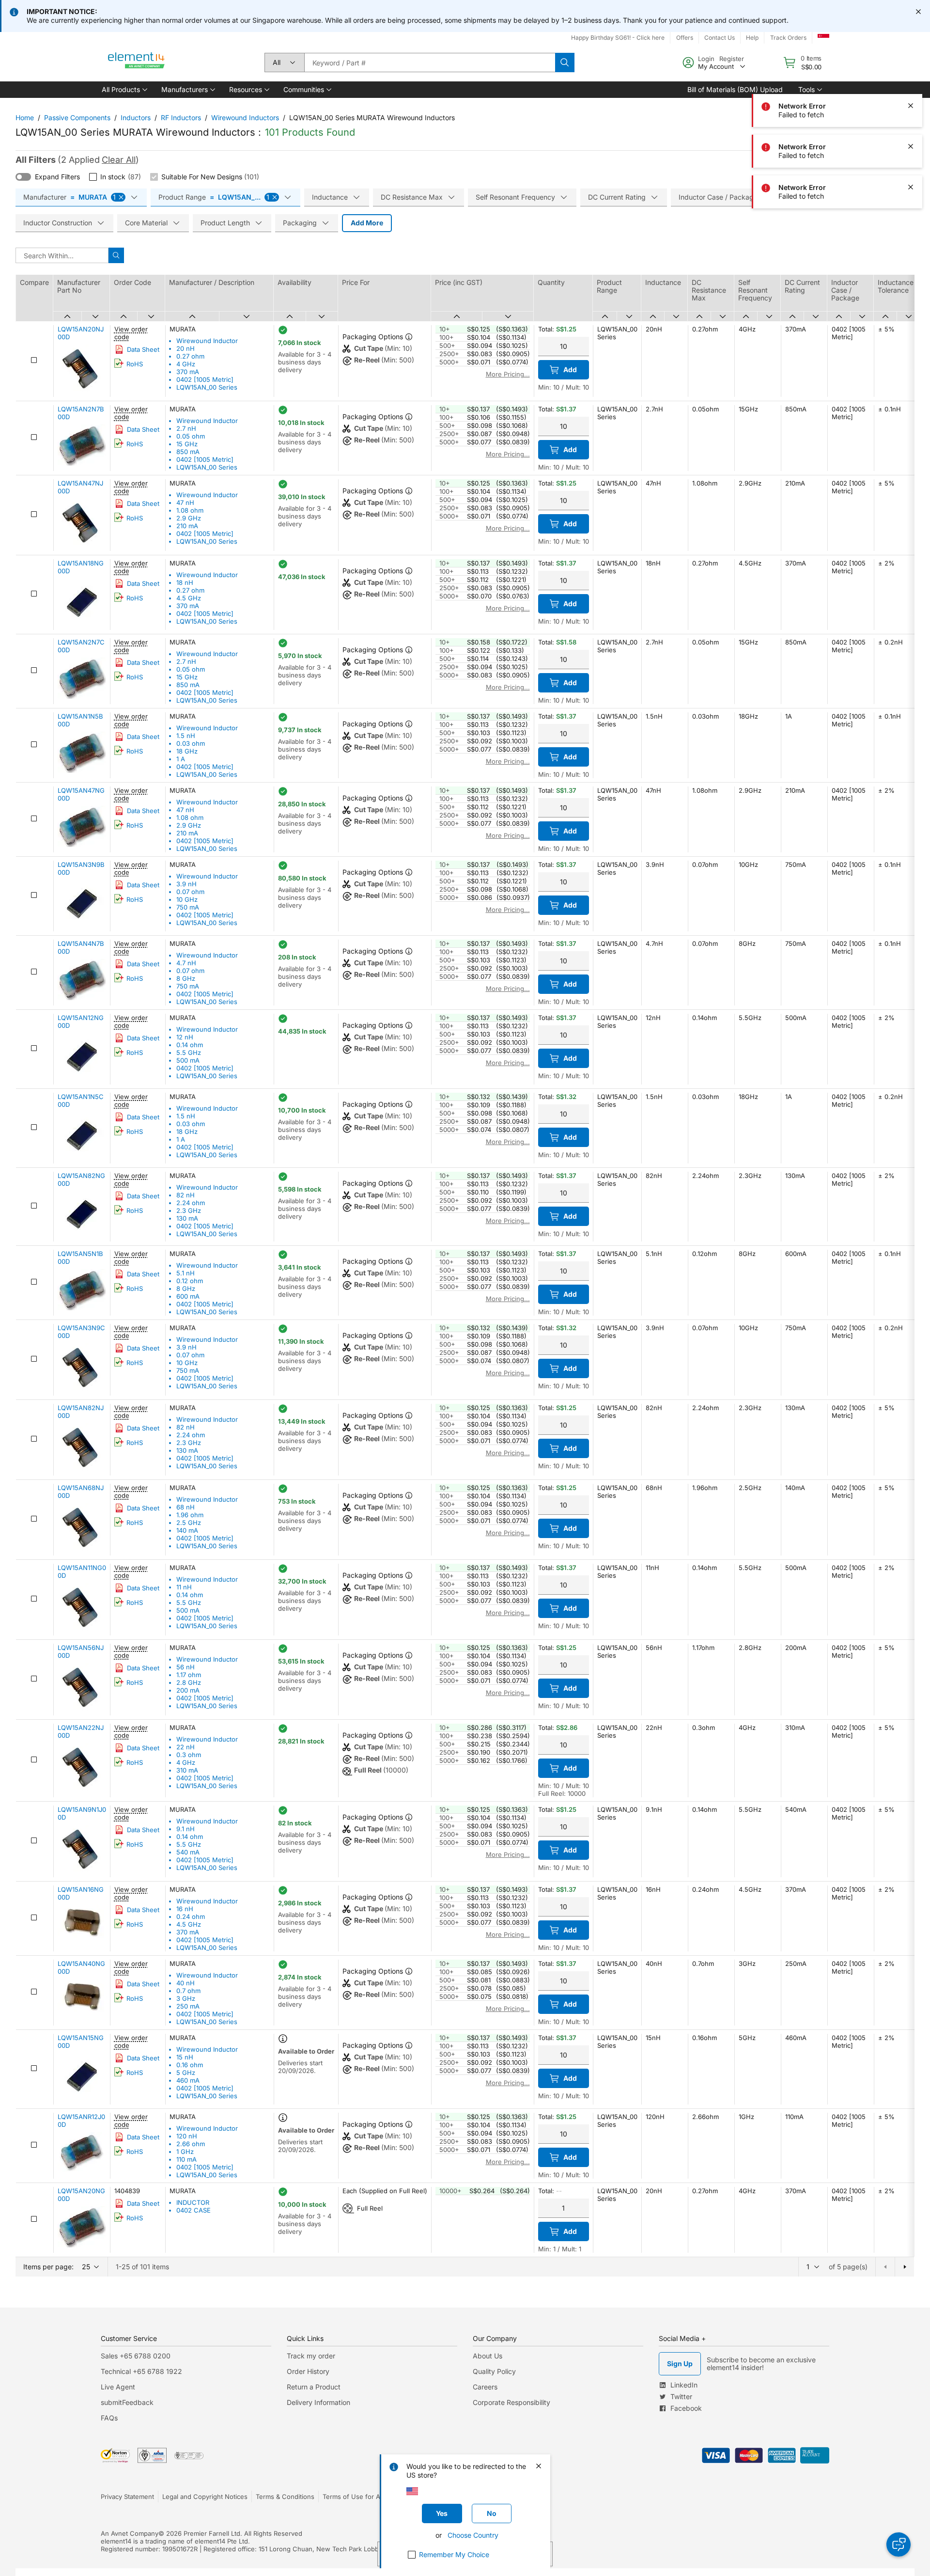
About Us (488, 2356)
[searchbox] (430, 63)
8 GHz (186, 978)
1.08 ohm (190, 510)
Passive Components (77, 118)
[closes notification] (918, 12)
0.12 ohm (190, 1281)
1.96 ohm (190, 1515)
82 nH (186, 1195)
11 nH (184, 1587)
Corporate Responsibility (511, 2402)
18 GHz (187, 751)
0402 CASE (194, 2210)
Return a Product (314, 2387)
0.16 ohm (190, 2065)
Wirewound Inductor (207, 341)
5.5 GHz (189, 1052)
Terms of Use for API (354, 2497)
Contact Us (720, 38)
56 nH (186, 1667)
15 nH (185, 2057)
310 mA (187, 1770)
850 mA (188, 452)
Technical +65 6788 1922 (141, 2371)
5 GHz (186, 2073)
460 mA (188, 2080)
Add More (367, 223)
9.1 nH (186, 1829)
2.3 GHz (189, 1210)
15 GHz (187, 444)
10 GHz (187, 899)
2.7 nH (186, 428)
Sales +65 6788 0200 (136, 2356)
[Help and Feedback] (899, 2545)
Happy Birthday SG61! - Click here (618, 38)
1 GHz (185, 2152)
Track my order (311, 2356)
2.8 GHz (189, 1682)
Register (732, 59)
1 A (181, 759)
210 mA (187, 526)
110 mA (186, 2159)
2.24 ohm (191, 1203)
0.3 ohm (189, 1755)
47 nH (185, 503)
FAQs (109, 2418)
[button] (124, 90)
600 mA (188, 1296)
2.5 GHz (189, 1523)
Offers (685, 38)
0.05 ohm (191, 436)
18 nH (185, 582)
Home (25, 118)
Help (752, 38)
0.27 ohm (190, 356)
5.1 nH (186, 1273)
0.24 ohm (191, 1916)
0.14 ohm (190, 1045)
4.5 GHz (189, 598)
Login (706, 59)
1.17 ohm (189, 1675)
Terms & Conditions (285, 2497)
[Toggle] (23, 177)
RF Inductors (181, 118)
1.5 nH (186, 736)
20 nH (186, 348)
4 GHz (186, 364)
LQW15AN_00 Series (207, 387)
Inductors (136, 118)
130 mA (187, 1218)
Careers (485, 2387)
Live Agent (118, 2387)
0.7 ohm (188, 1991)
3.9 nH (186, 884)
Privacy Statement (127, 2497)
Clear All (119, 160)
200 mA (188, 1690)
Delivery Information (318, 2402)
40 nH (186, 1983)
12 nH (185, 1037)
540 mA (188, 1852)
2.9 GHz (189, 518)
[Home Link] (137, 63)
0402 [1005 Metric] (205, 379)
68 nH (186, 1507)
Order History (308, 2371)
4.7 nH (186, 963)
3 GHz (186, 1998)
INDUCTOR (193, 2202)
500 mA (188, 1060)
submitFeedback (127, 2402)
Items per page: (48, 2267)
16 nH (185, 1909)
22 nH (186, 1747)
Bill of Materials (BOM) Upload (735, 89)
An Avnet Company (130, 2533)
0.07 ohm (190, 892)
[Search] (565, 63)
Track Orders (788, 38)
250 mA (188, 2006)
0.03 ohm (191, 743)
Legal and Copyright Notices (205, 2497)
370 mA (188, 372)
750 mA (188, 907)
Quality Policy (494, 2371)
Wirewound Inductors (245, 118)
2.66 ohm (191, 2144)
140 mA (187, 1530)
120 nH (187, 2136)
